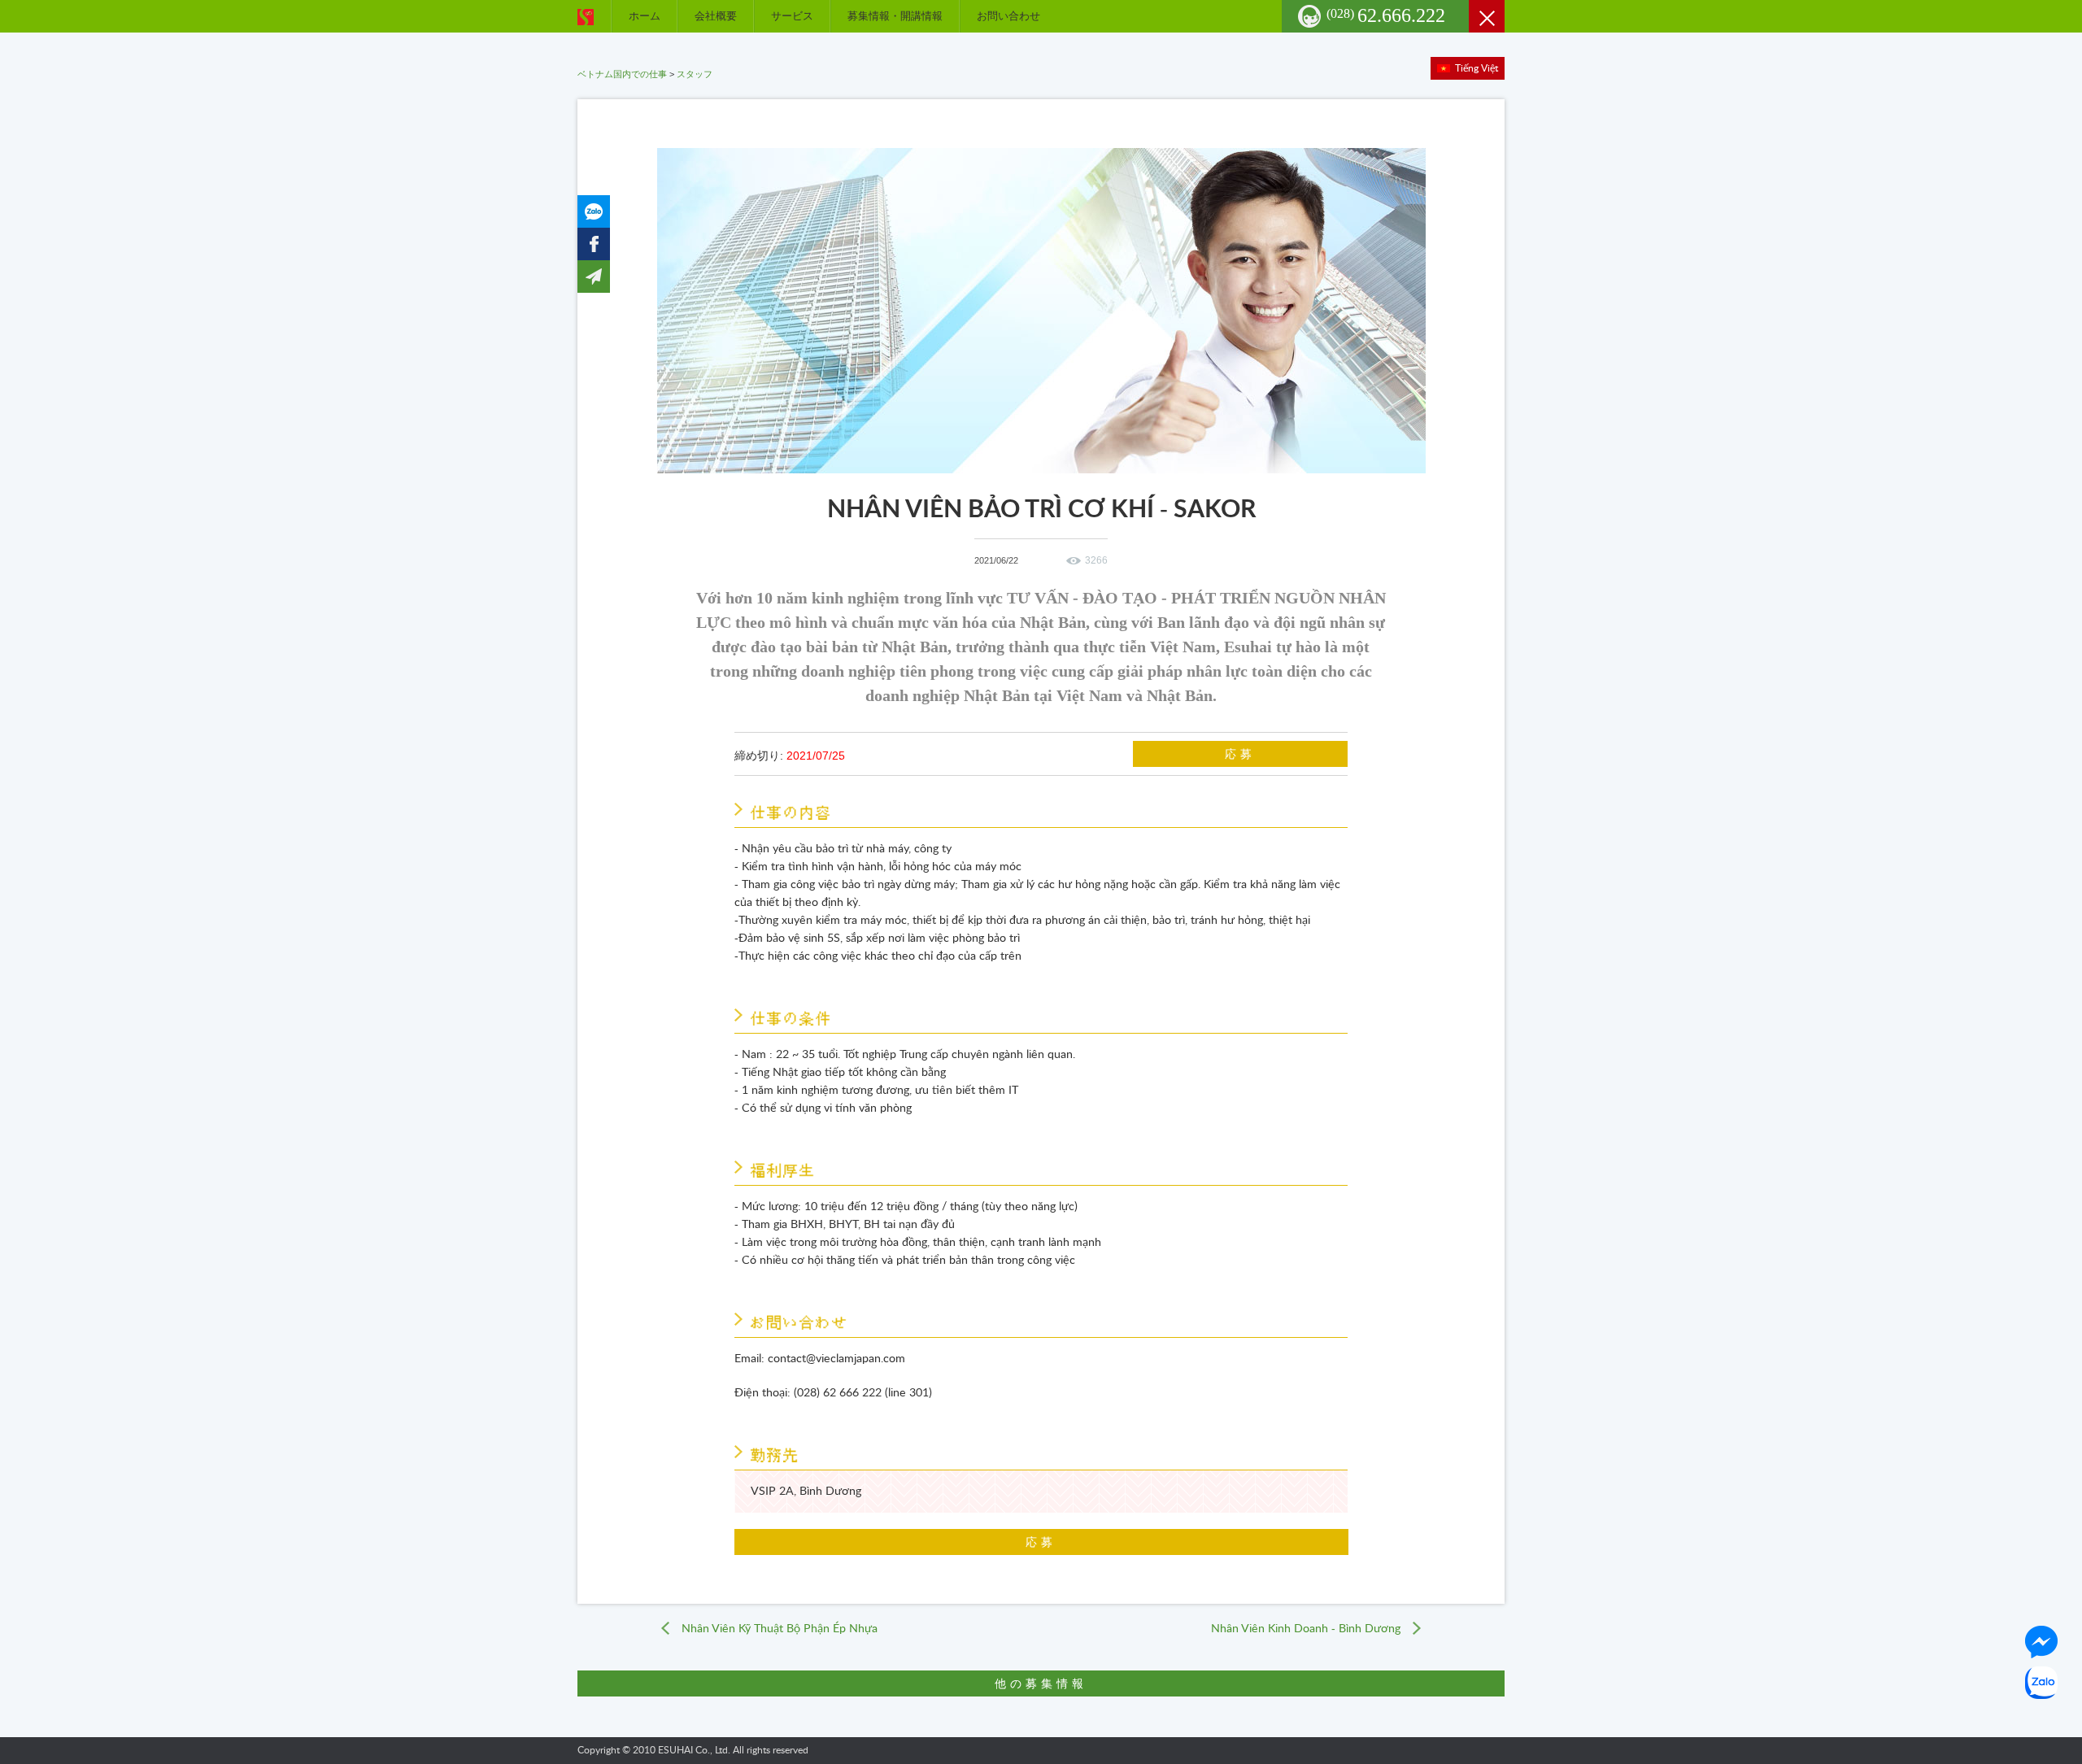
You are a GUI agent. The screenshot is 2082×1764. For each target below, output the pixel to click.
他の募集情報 (1041, 1683)
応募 (1240, 754)
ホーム (645, 16)
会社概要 (716, 16)
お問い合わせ (1008, 16)
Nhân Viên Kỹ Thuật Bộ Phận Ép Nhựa (780, 1629)
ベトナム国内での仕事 (622, 74)
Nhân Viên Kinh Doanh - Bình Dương (1306, 1629)
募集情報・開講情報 (895, 16)
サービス (792, 16)
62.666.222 (1386, 15)
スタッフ (695, 74)
